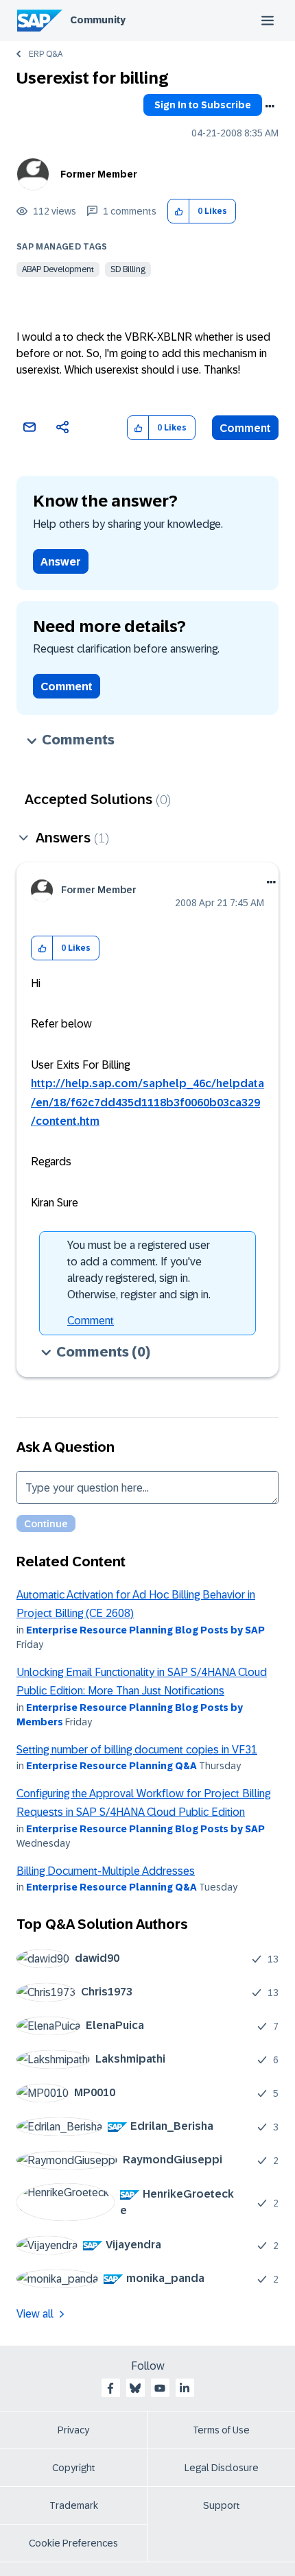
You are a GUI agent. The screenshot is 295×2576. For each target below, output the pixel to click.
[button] (179, 211)
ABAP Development (58, 269)
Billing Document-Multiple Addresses (106, 1871)
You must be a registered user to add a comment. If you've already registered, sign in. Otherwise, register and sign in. (139, 1270)
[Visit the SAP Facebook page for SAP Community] (110, 2388)
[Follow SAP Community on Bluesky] (135, 2388)
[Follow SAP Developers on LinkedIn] (185, 2388)
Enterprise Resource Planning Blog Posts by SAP (145, 1630)
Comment (245, 428)
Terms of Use (221, 2430)
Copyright (74, 2468)
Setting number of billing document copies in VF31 (137, 1750)
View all (35, 2314)
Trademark (74, 2505)
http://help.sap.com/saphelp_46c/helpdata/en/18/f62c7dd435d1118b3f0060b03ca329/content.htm (147, 1102)
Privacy (73, 2430)
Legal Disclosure (222, 2468)
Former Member (99, 174)
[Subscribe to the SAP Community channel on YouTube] (160, 2388)
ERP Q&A (46, 54)
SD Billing (128, 269)
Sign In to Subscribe (203, 105)
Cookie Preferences (73, 2543)
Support (222, 2505)
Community (98, 20)
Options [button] (270, 106)
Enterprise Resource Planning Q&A (111, 1766)
